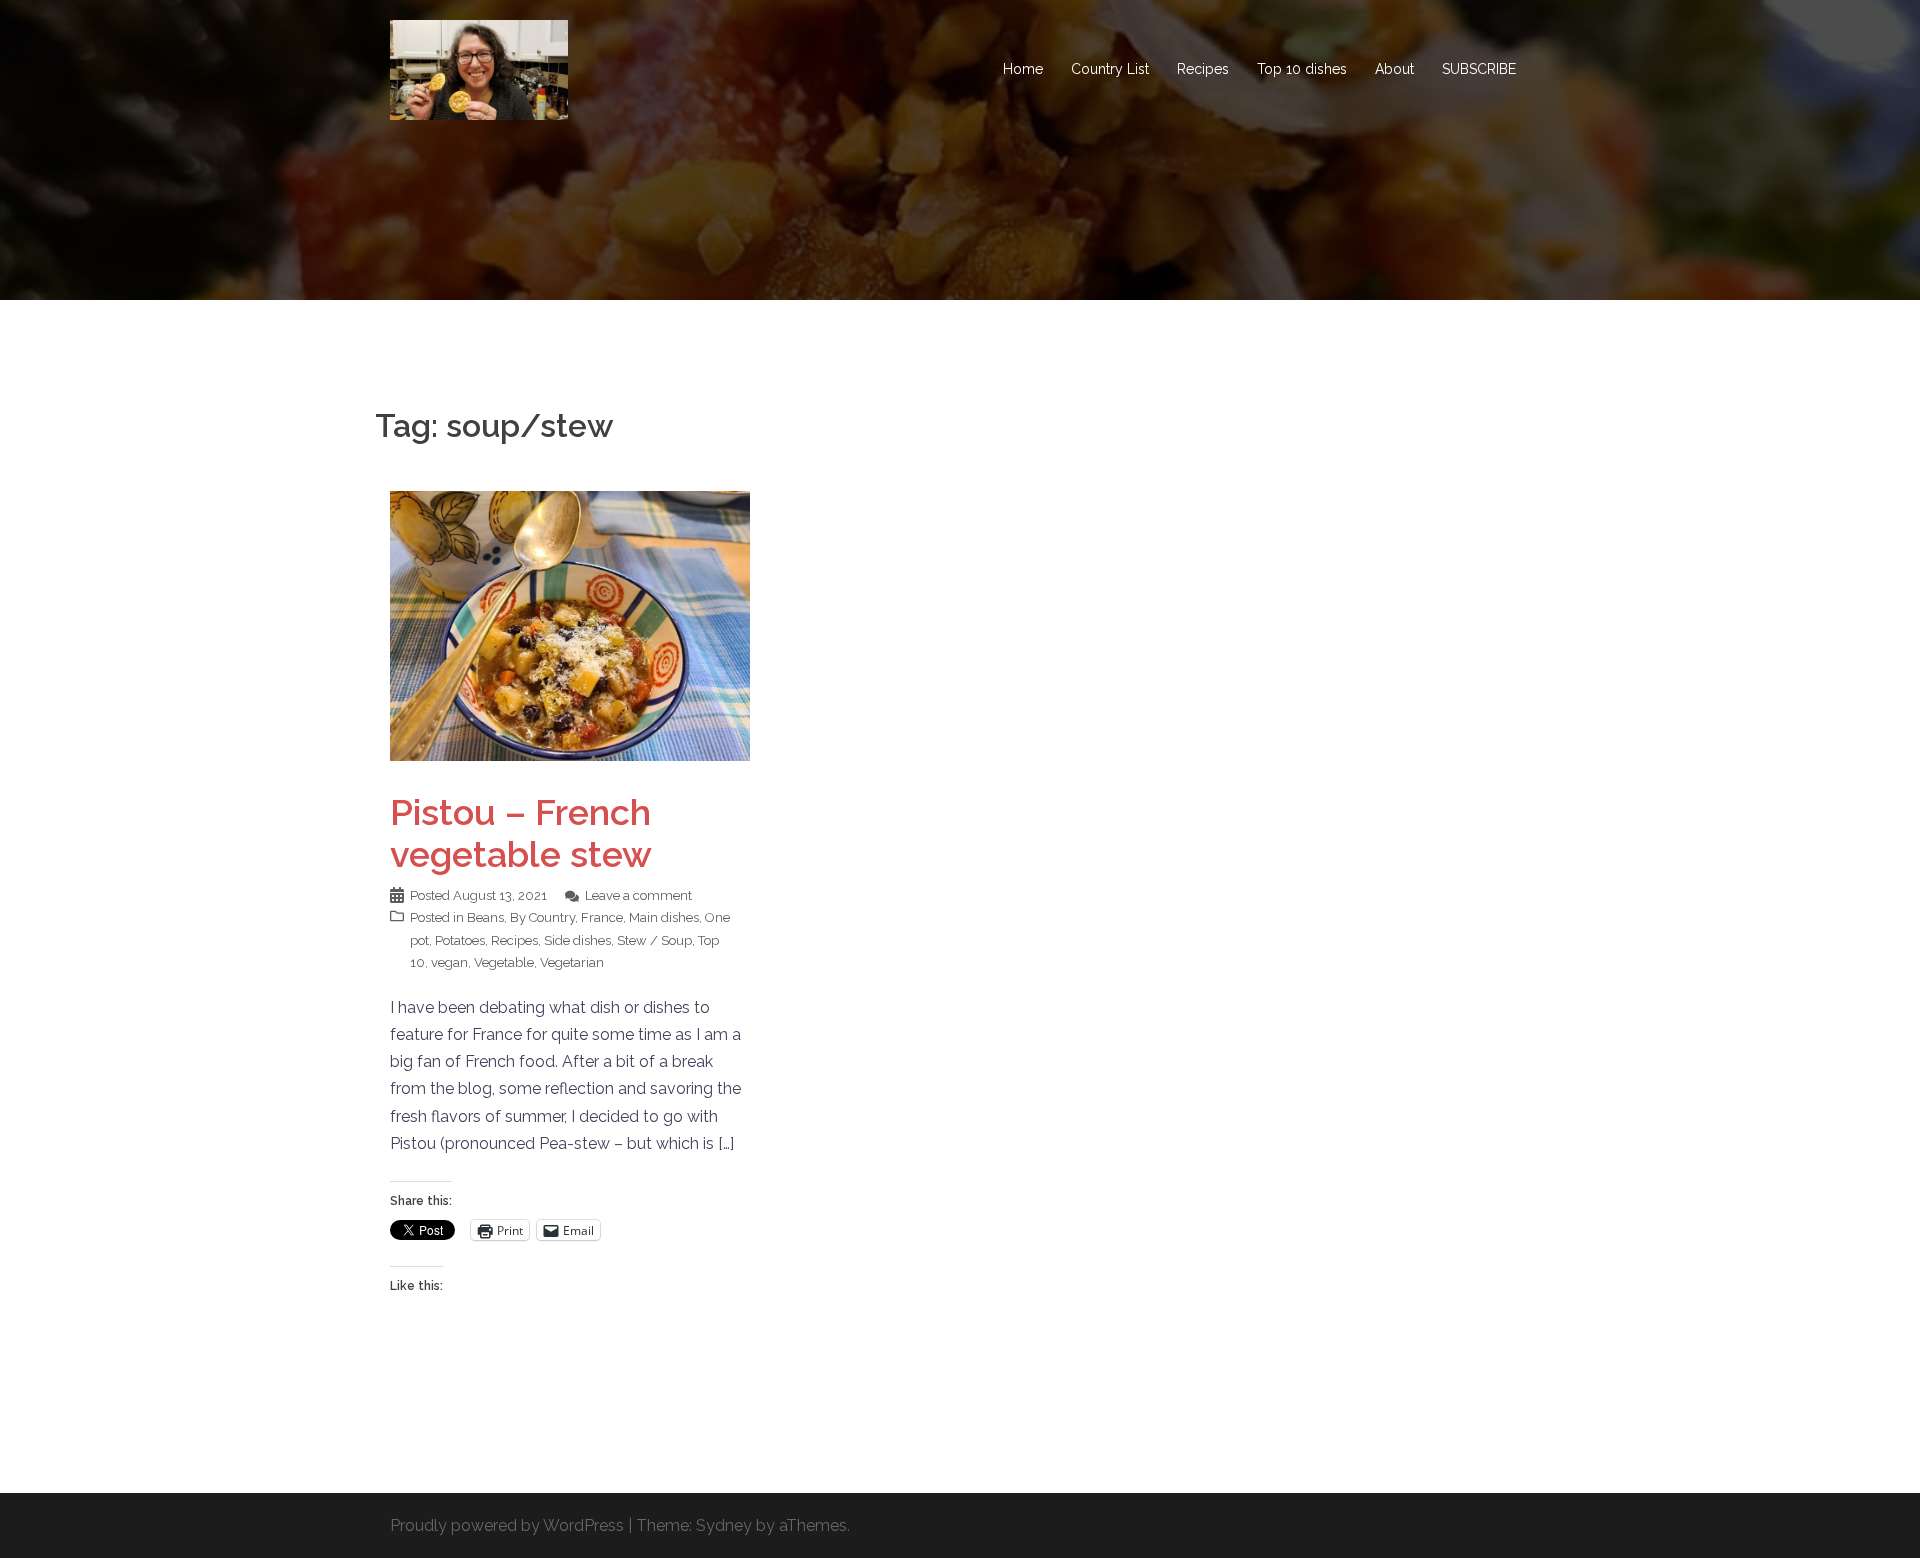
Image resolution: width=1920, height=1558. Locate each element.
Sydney (724, 1525)
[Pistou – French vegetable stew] (570, 624)
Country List (1110, 69)
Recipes (1203, 69)
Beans (485, 917)
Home (1023, 69)
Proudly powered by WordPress (507, 1525)
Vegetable (504, 962)
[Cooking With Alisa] (479, 68)
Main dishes (664, 917)
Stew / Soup (654, 940)
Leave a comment (638, 895)
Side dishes (577, 940)
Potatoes (460, 940)
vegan (449, 962)
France (602, 917)
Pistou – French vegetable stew (521, 833)
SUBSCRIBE (1479, 69)
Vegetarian (572, 962)
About (1394, 69)
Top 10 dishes (1302, 69)
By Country (542, 917)
